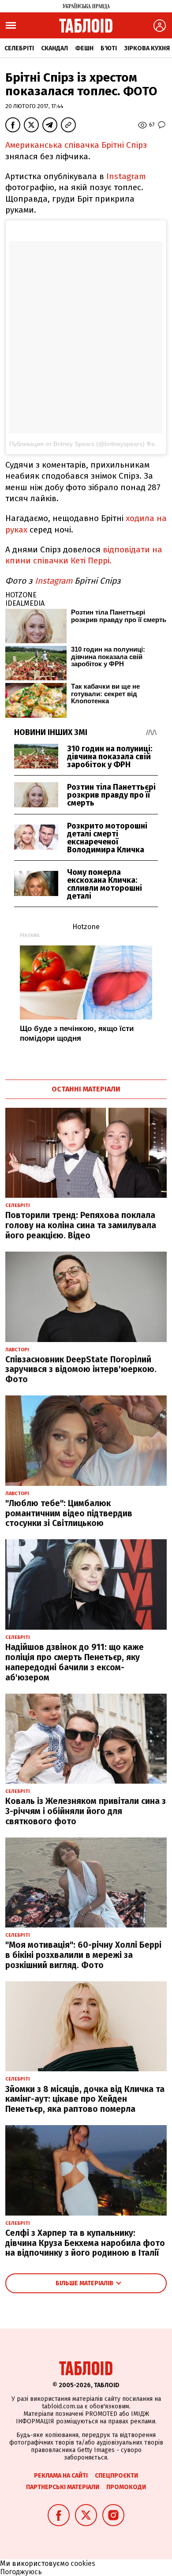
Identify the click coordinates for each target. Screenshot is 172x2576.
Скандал (54, 48)
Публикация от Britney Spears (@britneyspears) (77, 444)
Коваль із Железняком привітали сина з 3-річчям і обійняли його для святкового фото (86, 1811)
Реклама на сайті (61, 2476)
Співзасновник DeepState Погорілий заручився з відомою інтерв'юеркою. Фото (81, 1370)
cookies (83, 2563)
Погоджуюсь (21, 2572)
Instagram (126, 176)
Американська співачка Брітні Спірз (76, 145)
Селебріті (19, 48)
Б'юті (109, 48)
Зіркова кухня (147, 48)
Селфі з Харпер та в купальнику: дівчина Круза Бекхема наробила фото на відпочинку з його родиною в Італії (85, 2243)
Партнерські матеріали (63, 2487)
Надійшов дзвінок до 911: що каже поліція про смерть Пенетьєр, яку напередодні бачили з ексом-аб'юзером (75, 1662)
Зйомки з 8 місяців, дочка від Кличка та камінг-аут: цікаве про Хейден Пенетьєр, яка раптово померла (85, 2099)
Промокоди (126, 2487)
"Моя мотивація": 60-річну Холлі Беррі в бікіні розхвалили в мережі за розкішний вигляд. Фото (83, 1955)
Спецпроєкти (116, 2476)
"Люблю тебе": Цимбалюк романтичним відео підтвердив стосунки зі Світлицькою (69, 1513)
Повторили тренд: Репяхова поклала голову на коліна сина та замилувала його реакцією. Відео (81, 1225)
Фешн (84, 48)
